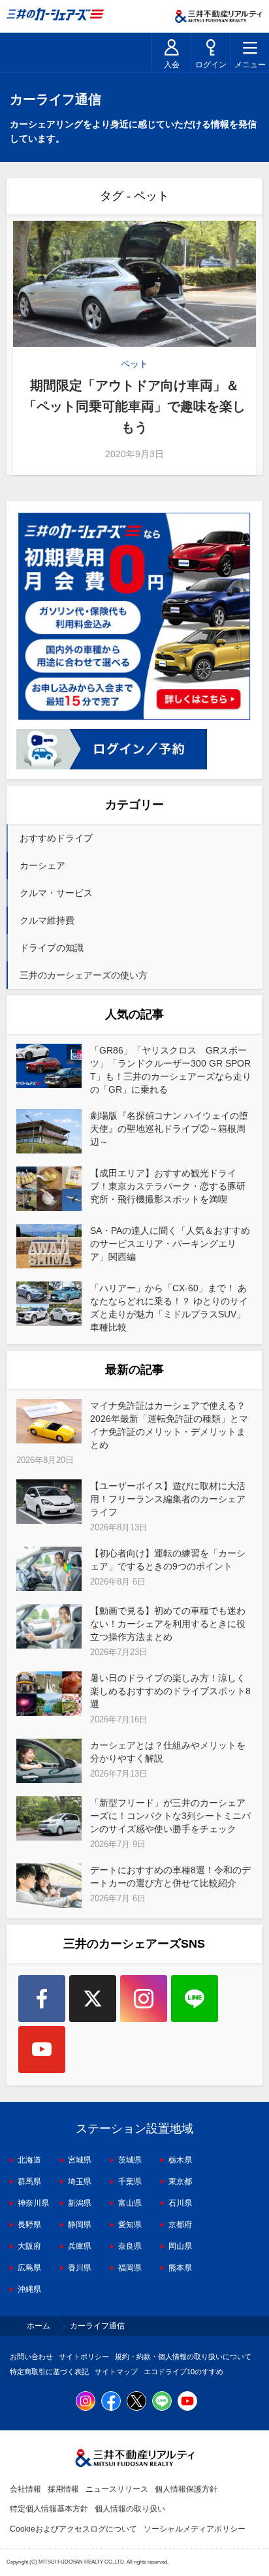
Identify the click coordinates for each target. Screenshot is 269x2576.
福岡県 (130, 2268)
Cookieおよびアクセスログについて (73, 2529)
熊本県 (180, 2268)
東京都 (180, 2182)
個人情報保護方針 (186, 2489)
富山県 (130, 2203)
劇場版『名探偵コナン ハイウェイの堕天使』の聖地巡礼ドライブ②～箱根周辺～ (169, 1129)
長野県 (29, 2225)
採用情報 (63, 2489)
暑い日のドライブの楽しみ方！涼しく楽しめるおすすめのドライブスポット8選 (170, 1691)
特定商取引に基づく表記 (49, 2372)
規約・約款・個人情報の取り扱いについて (183, 2357)
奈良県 (130, 2246)
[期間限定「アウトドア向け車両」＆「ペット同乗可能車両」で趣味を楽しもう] (134, 284)
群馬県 (29, 2182)
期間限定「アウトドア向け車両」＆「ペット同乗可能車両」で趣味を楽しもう (134, 406)
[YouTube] (42, 2050)
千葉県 (130, 2182)
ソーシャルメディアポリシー (195, 2529)
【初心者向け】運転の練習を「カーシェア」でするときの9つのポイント (168, 1560)
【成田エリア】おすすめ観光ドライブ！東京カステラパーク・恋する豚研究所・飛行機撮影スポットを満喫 (168, 1186)
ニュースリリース (117, 2489)
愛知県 (130, 2225)
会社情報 (25, 2489)
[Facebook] (42, 1999)
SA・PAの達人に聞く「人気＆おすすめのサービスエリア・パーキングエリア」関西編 (170, 1244)
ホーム (39, 2326)
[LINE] (195, 1999)
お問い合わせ (31, 2357)
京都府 (180, 2225)
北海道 (29, 2160)
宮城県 (80, 2160)
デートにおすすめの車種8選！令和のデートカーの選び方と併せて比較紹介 (170, 1876)
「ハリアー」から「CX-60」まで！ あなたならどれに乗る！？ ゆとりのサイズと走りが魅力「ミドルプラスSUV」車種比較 (169, 1308)
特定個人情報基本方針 (49, 2509)
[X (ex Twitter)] (93, 1999)
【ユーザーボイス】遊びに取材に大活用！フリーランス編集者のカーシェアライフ (168, 1499)
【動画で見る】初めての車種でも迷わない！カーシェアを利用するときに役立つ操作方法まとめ (168, 1624)
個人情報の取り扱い (130, 2509)
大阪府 (29, 2246)
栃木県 (180, 2160)
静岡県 (80, 2225)
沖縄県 (29, 2289)
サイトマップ (116, 2372)
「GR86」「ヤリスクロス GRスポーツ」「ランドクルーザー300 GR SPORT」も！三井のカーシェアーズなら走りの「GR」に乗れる (171, 1070)
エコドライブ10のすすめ (183, 2372)
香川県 (80, 2268)
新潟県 (80, 2203)
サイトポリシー (84, 2357)
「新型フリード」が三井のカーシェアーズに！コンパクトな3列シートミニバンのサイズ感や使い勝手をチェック (170, 1816)
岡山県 (180, 2246)
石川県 (180, 2203)
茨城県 (130, 2160)
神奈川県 (33, 2203)
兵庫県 (80, 2246)
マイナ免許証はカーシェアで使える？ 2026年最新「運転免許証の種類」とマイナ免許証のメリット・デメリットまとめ (169, 1425)
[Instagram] (144, 1999)
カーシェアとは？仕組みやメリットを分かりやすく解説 (168, 1752)
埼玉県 (80, 2182)
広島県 (29, 2268)
